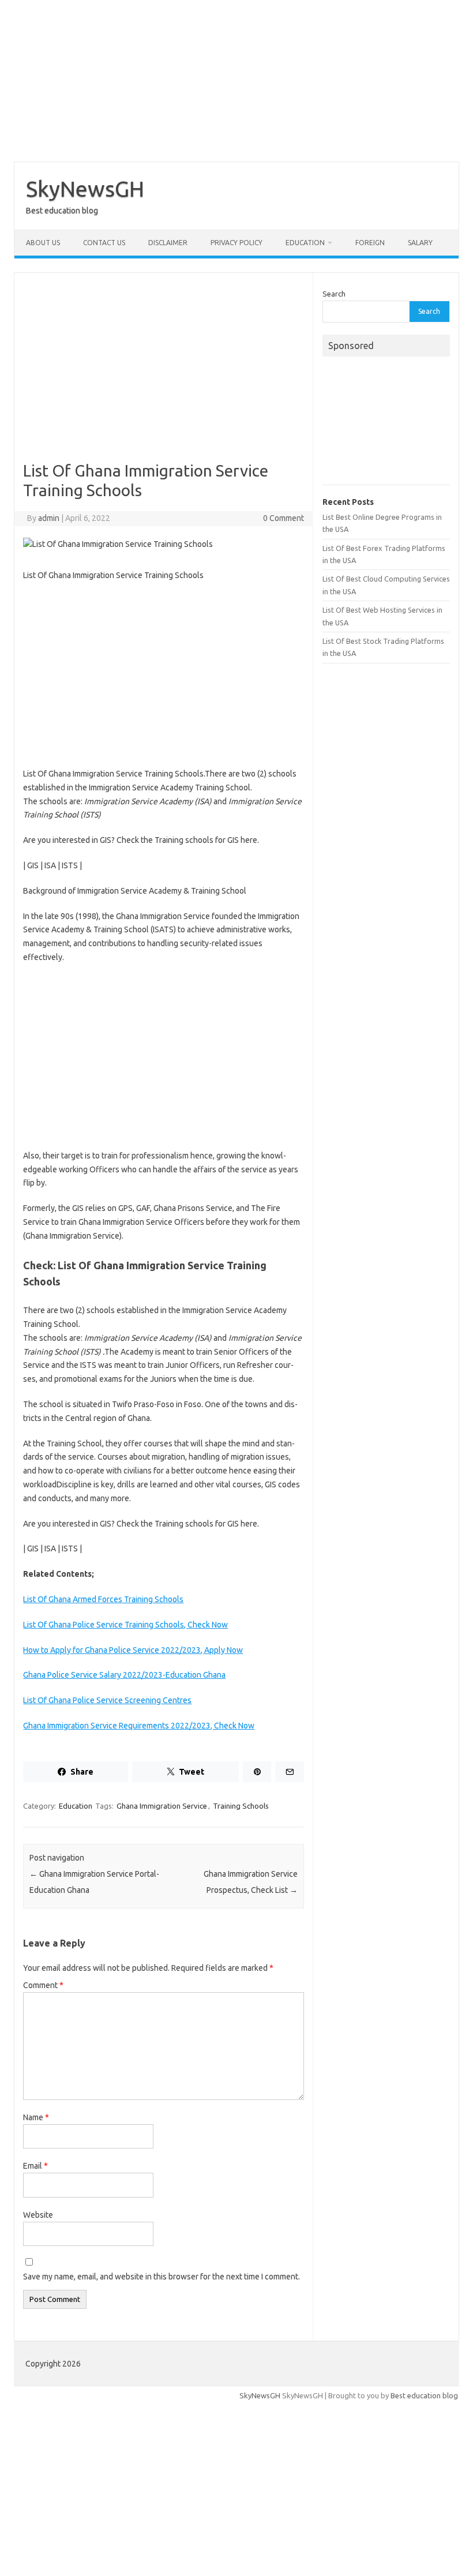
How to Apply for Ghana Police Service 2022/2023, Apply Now (133, 1650)
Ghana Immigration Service (162, 1806)
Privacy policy (236, 243)
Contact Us (104, 243)
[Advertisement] (236, 81)
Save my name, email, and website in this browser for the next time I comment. (162, 2277)
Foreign (370, 243)
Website (38, 2215)
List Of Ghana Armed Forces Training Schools (103, 1599)
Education (305, 243)
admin (49, 518)
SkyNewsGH (85, 189)
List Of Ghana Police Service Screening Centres (107, 1700)
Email (35, 2166)
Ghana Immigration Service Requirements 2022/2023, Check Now (139, 1726)
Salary (420, 243)
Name (36, 2117)
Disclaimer (168, 243)
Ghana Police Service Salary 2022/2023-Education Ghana (124, 1675)
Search (334, 294)
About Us (43, 243)
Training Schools (241, 1806)
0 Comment (284, 518)
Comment (43, 1985)
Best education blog (424, 2395)
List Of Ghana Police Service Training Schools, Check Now (125, 1625)
